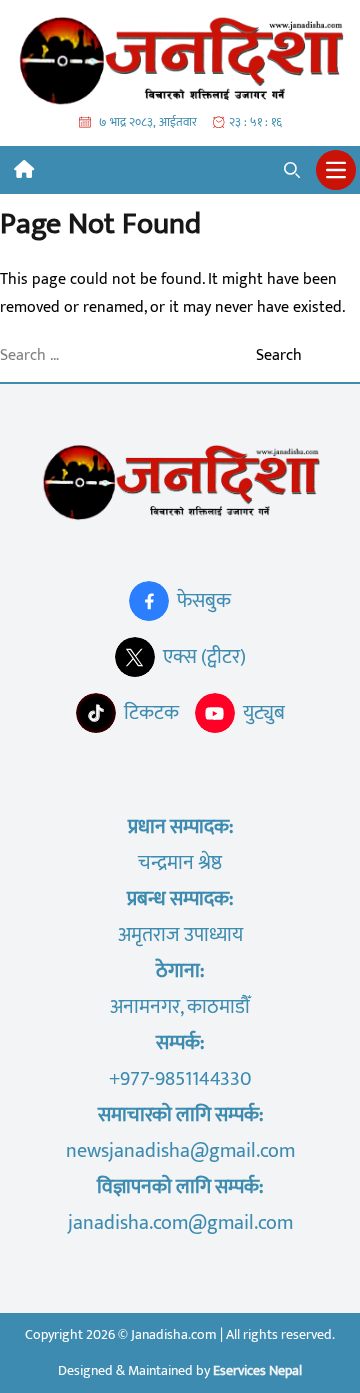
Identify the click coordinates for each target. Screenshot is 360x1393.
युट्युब (264, 713)
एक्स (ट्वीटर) (204, 657)
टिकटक (151, 713)
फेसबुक (204, 601)
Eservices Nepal (257, 1370)
